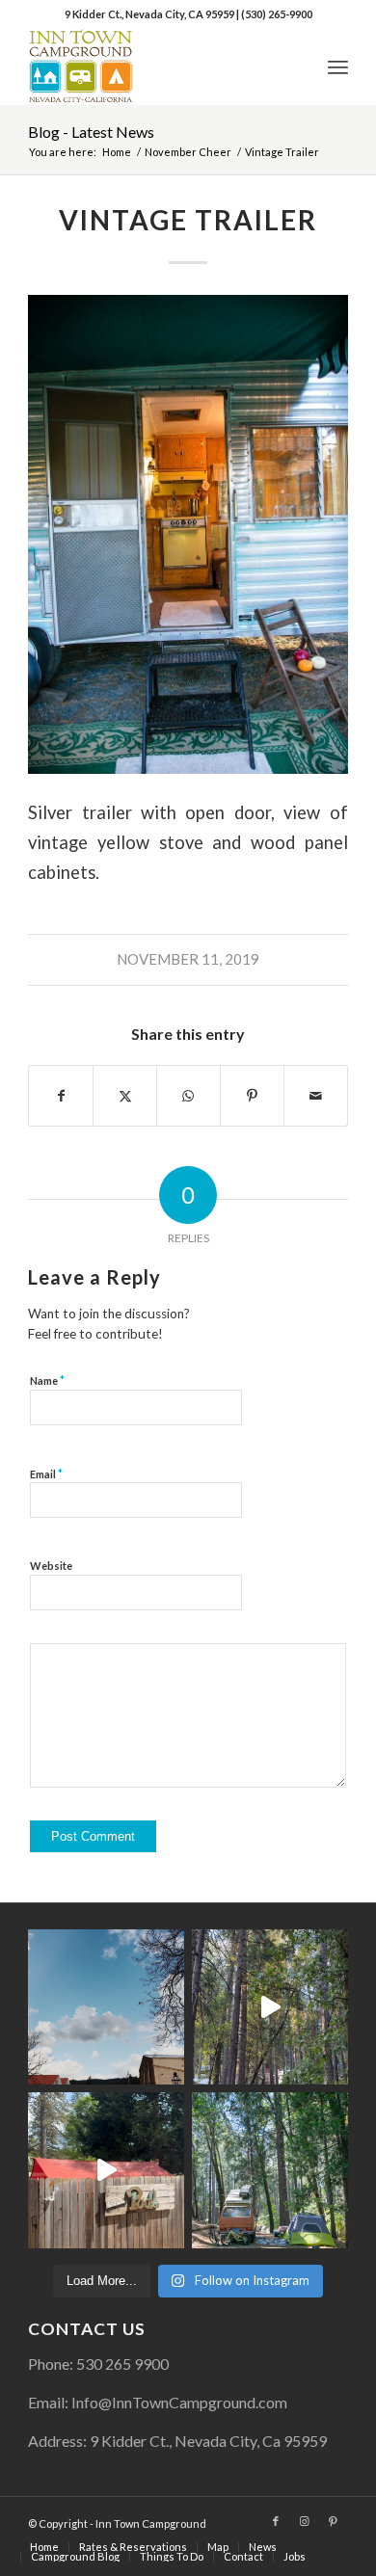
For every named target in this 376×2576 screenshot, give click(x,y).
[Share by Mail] (316, 1096)
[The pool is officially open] (106, 2170)
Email (46, 1474)
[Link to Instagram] (305, 2521)
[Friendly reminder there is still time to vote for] (270, 2170)
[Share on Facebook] (61, 1096)
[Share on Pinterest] (252, 1096)
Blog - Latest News (91, 132)
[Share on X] (125, 1096)
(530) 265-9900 (277, 14)
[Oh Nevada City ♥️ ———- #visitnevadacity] (106, 2007)
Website (51, 1566)
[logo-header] (156, 66)
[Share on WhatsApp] (188, 1096)
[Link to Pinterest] (334, 2521)
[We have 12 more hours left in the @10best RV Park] (270, 2007)
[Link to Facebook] (276, 2521)
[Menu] (338, 66)
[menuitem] (338, 66)
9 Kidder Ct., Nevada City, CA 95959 (150, 14)
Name (47, 1380)
